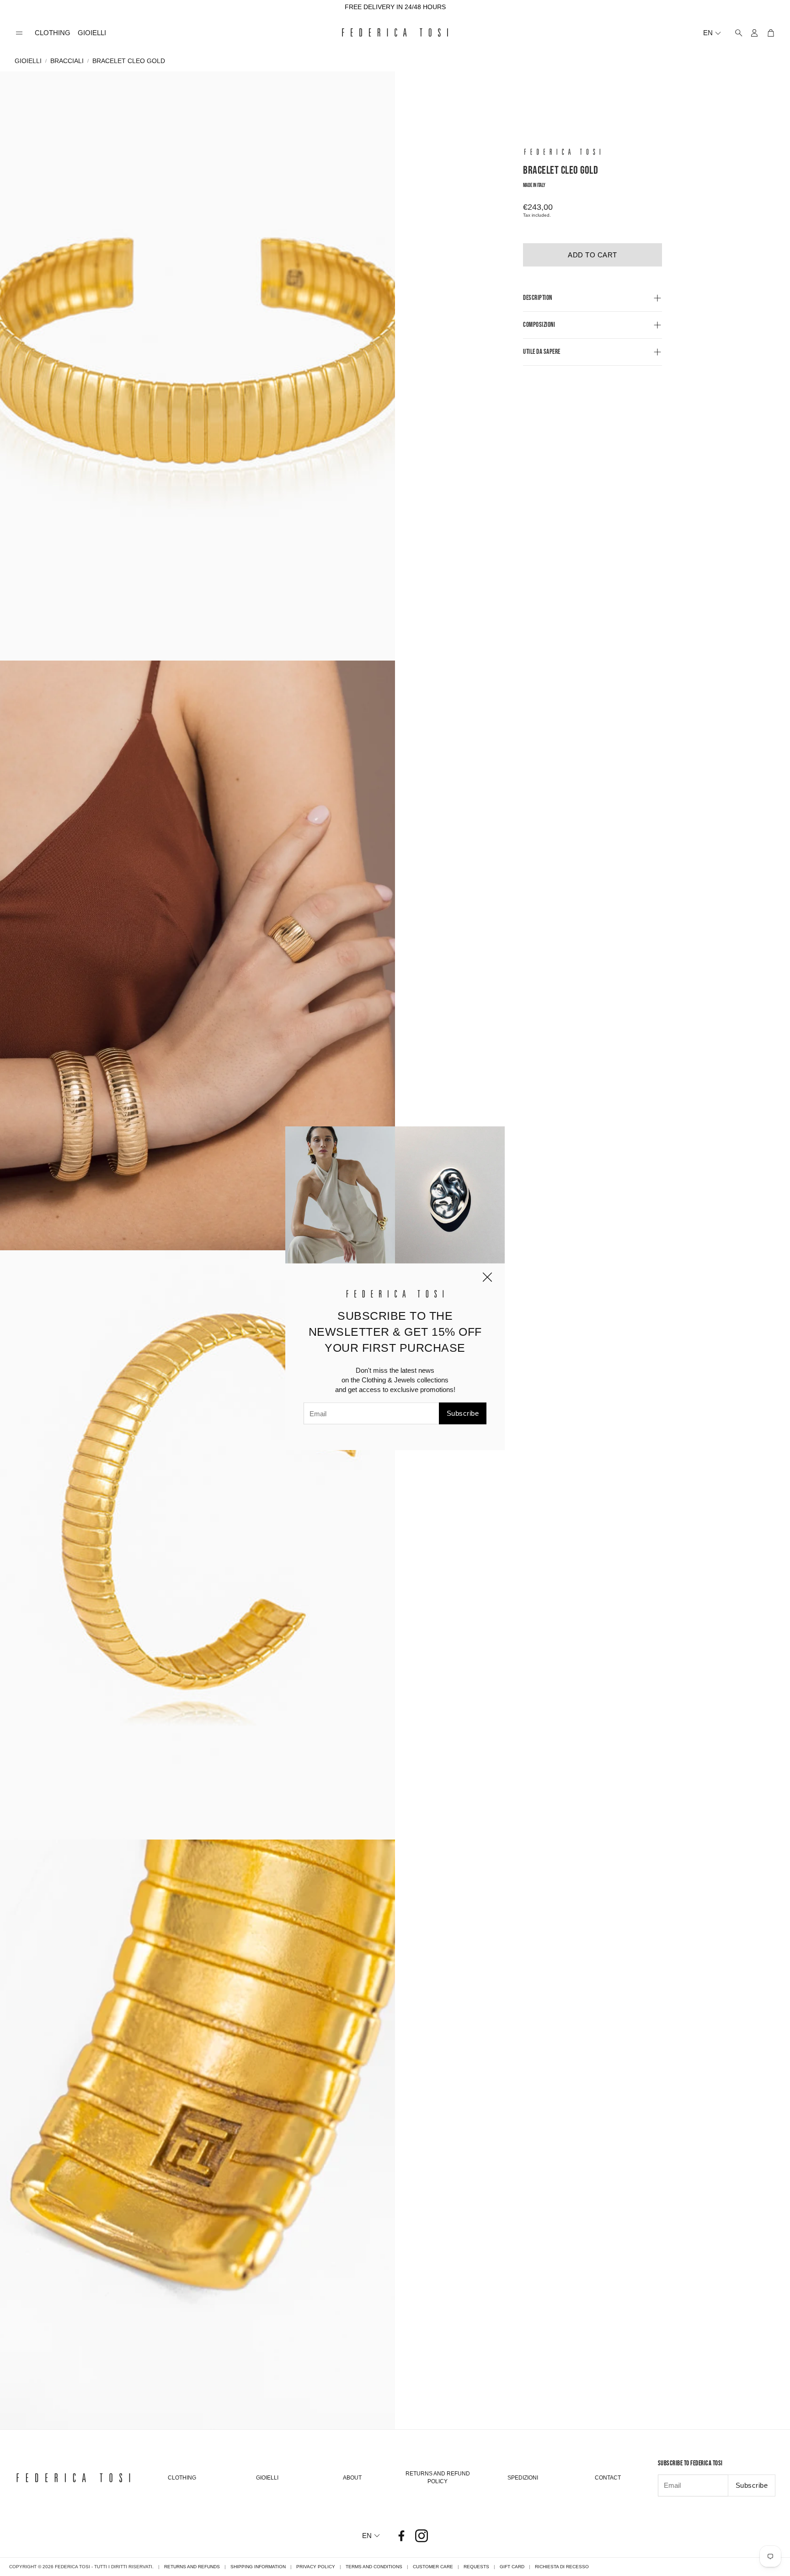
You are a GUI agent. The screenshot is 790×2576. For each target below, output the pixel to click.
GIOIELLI (28, 61)
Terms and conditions (374, 2567)
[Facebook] (401, 2536)
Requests (476, 2567)
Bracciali (67, 61)
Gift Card (512, 2567)
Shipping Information (258, 2567)
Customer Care (433, 2567)
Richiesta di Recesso (562, 2567)
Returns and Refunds (192, 2567)
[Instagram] (422, 2536)
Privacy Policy (316, 2567)
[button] (19, 33)
